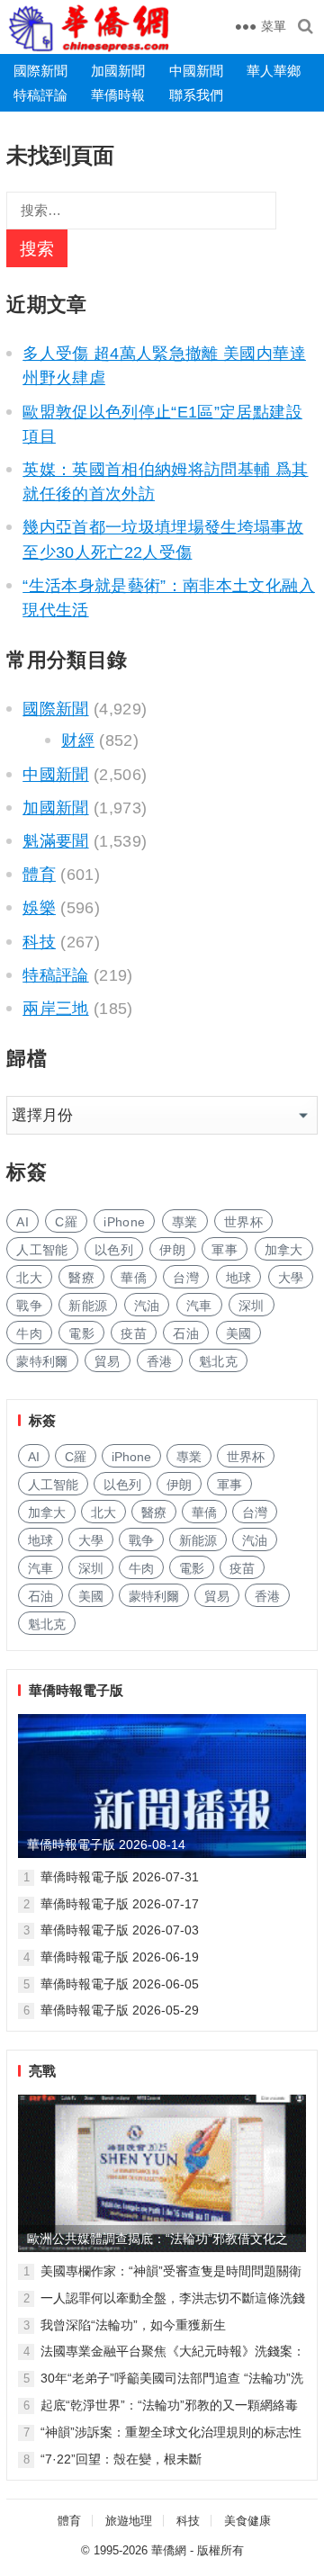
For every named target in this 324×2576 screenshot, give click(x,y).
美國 (239, 1333)
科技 (39, 942)
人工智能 (42, 1250)
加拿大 (284, 1250)
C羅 (66, 1222)
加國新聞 (118, 71)
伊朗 (172, 1250)
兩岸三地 (55, 1009)
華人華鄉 (274, 71)
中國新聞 (196, 71)
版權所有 (220, 2550)
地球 (239, 1278)
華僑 (134, 1278)
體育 (39, 875)
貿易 (108, 1361)
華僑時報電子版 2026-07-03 (120, 1930)
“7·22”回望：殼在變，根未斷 (121, 2459)
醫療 (81, 1278)
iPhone (124, 1222)
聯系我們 (196, 95)
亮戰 (42, 2071)
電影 (81, 1333)
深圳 (252, 1306)
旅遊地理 (129, 2521)
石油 (186, 1333)
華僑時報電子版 (76, 1690)
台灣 (186, 1278)
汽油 (147, 1306)
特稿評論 (40, 95)
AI (22, 1222)
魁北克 (218, 1361)
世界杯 (243, 1222)
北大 (29, 1278)
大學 (291, 1278)
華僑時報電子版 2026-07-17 (120, 1904)
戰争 (29, 1306)
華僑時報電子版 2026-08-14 (106, 1844)
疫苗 (134, 1333)
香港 (160, 1361)
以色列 (114, 1250)
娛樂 (39, 908)
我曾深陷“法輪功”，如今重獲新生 (133, 2325)
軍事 (225, 1250)
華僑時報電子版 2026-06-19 (120, 1957)
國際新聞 (40, 71)
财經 (78, 740)
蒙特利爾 (42, 1361)
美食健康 (247, 2521)
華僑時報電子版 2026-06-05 (120, 1984)
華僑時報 (118, 95)
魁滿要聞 (55, 841)
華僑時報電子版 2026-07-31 (120, 1877)
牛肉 (29, 1333)
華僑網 (169, 2550)
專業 (185, 1222)
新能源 (88, 1306)
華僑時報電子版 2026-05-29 (120, 2010)
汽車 (199, 1306)
